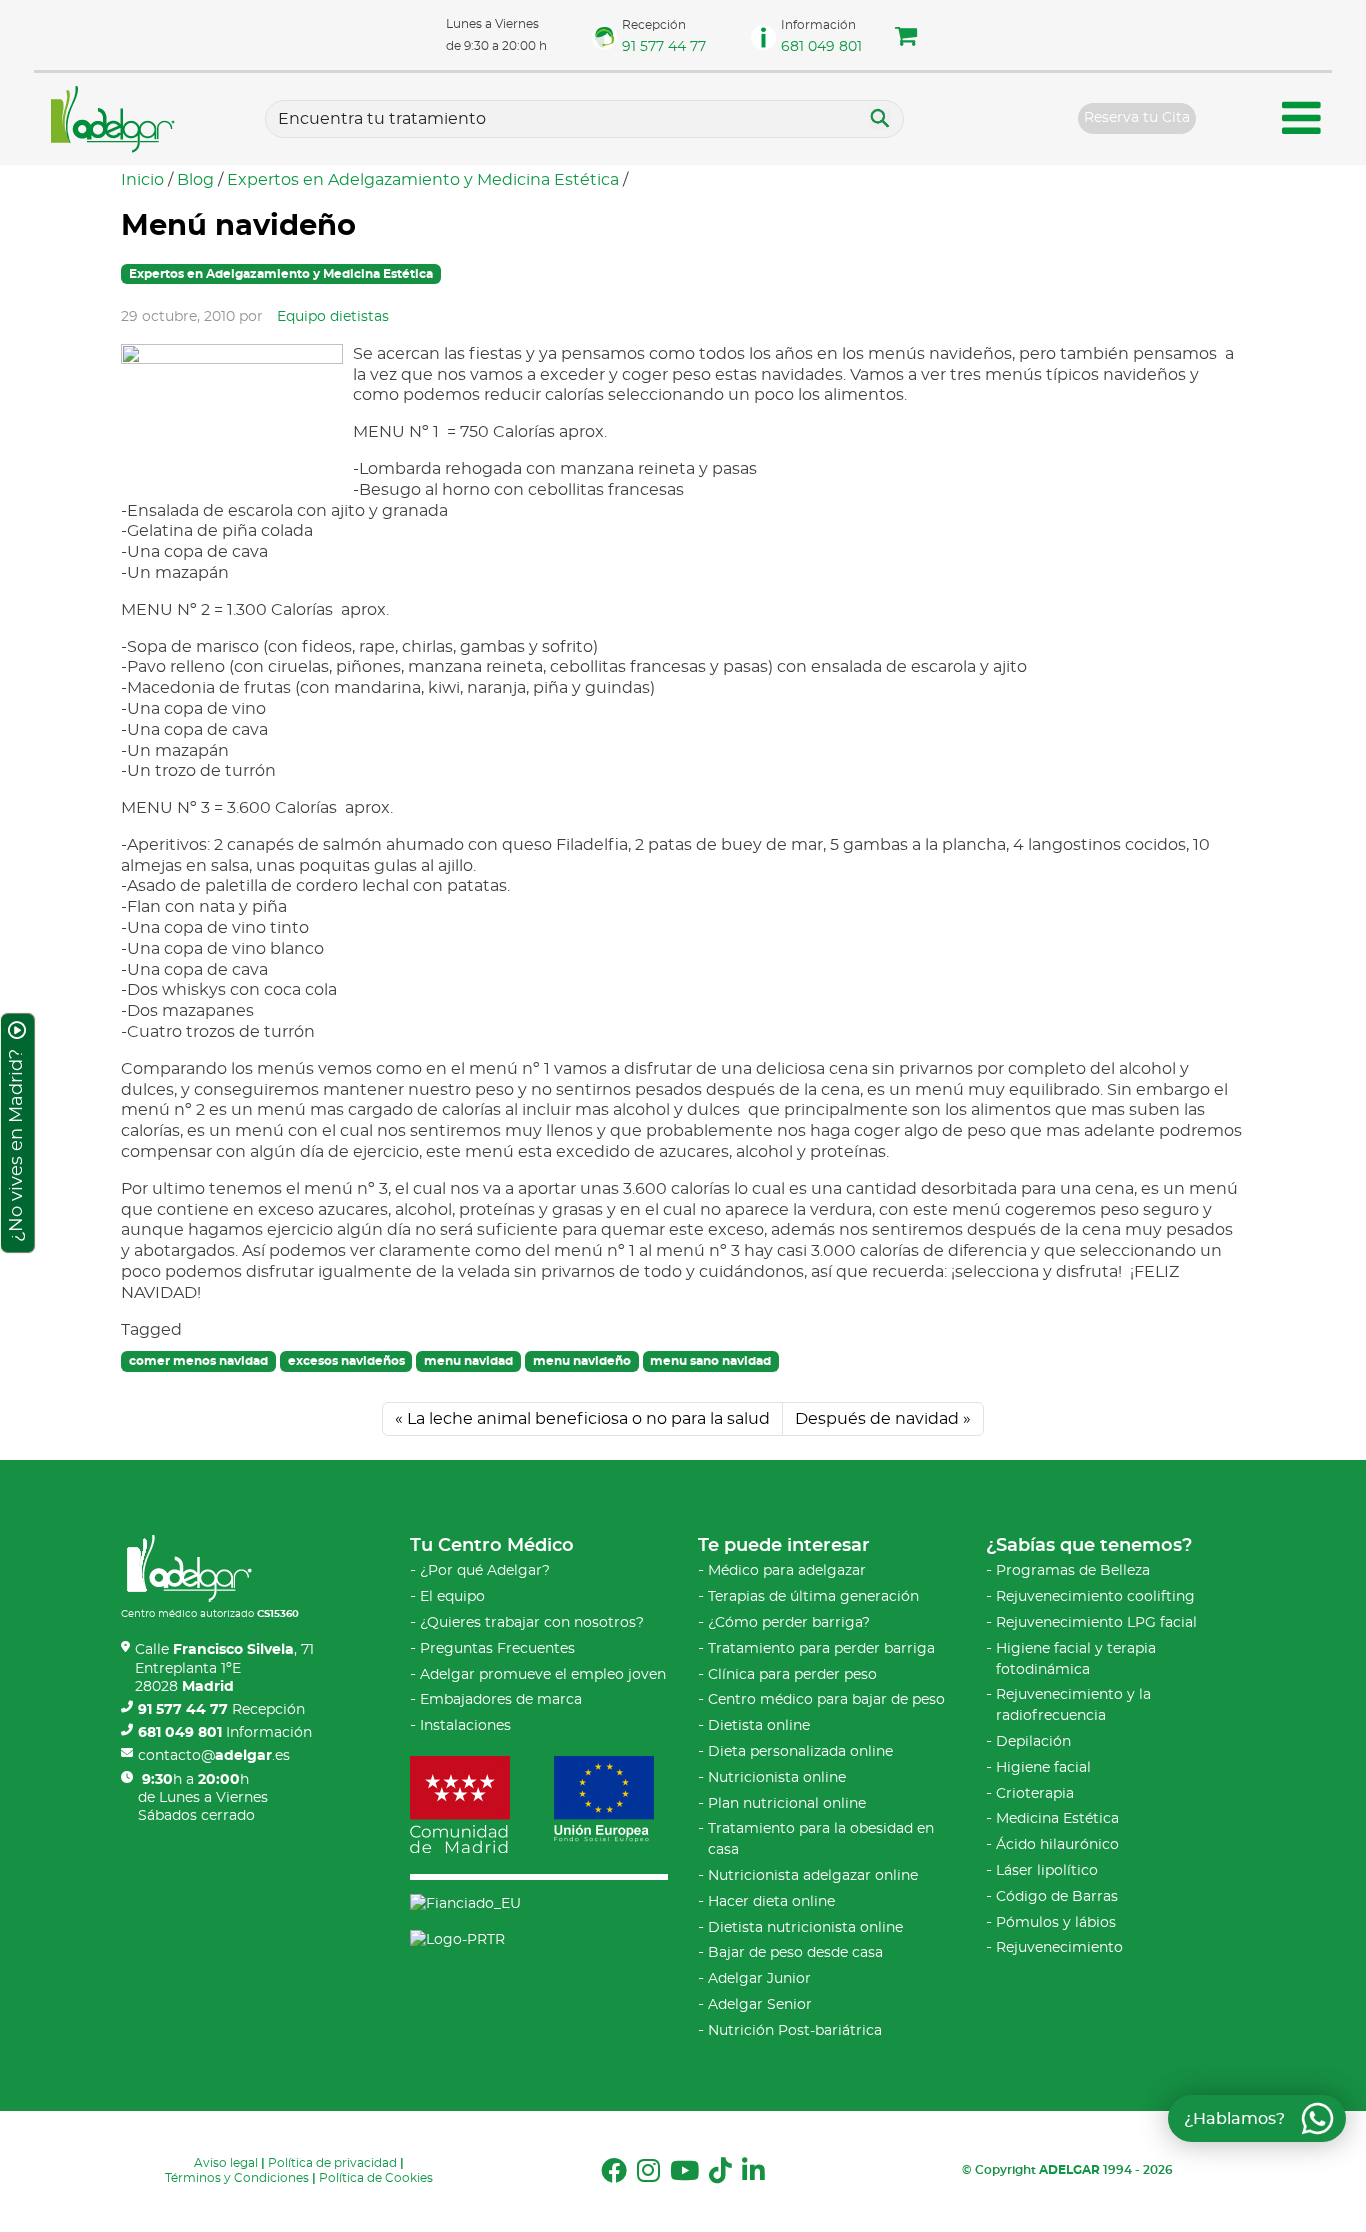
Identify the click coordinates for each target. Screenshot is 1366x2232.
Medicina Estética (1057, 1819)
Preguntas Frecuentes (497, 1649)
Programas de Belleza (1073, 1571)
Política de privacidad (332, 2163)
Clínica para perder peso (792, 1675)
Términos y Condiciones (237, 2178)
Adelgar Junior (759, 1979)
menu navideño (582, 1361)
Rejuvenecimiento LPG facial (1096, 1623)
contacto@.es (214, 1756)
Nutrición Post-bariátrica (795, 2031)
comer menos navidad (198, 1361)
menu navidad (468, 1361)
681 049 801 (821, 47)
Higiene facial (1043, 1768)
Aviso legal (226, 2163)
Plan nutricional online (787, 1804)
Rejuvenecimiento (1059, 1948)
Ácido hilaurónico (1057, 1845)
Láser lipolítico (1047, 1871)
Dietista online (759, 1726)
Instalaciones (465, 1726)
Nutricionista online (777, 1778)
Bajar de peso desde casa (795, 1953)
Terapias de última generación (813, 1597)
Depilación (1033, 1742)
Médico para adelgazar (787, 1571)
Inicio (142, 180)
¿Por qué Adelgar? (485, 1571)
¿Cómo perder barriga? (789, 1623)
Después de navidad (877, 1419)
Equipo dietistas (333, 317)
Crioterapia (1035, 1794)
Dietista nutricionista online (805, 1928)
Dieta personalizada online (800, 1752)
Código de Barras (1057, 1897)
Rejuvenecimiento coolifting (1095, 1597)
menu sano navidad (710, 1361)
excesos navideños (346, 1361)
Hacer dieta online (771, 1902)
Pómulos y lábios (1056, 1923)
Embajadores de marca (501, 1700)
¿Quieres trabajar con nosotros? (532, 1623)
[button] (906, 39)
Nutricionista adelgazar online (813, 1876)
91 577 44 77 (664, 47)
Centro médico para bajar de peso (826, 1700)
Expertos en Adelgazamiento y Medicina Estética (423, 180)
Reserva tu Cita (1137, 118)
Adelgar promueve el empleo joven (543, 1675)
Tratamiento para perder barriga (821, 1649)
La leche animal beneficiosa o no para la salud (588, 1419)
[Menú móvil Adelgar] (1302, 121)
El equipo (452, 1597)
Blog (195, 180)
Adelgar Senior (760, 2005)
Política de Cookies (376, 2178)
